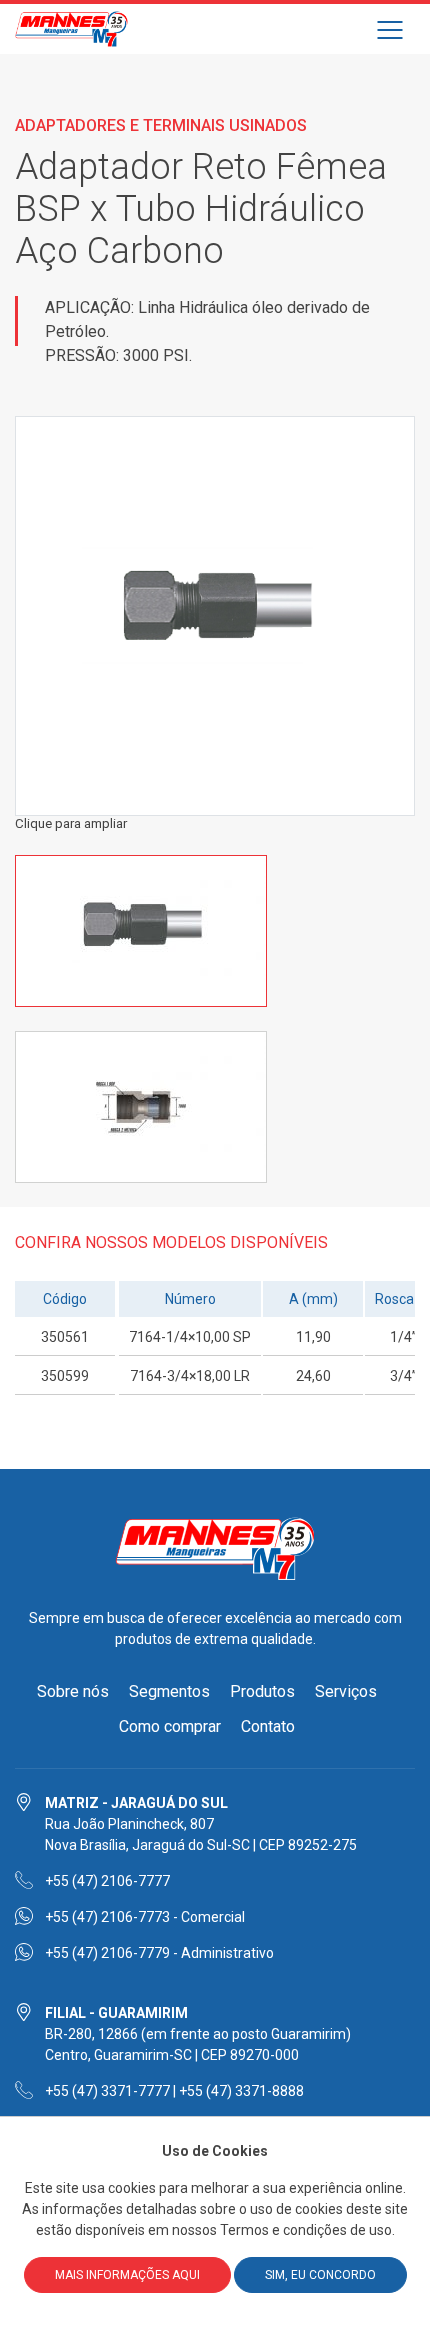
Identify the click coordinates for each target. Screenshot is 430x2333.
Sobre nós (73, 1691)
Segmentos (169, 1691)
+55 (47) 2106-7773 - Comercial (145, 1917)
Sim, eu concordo (320, 2275)
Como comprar (170, 1726)
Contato (268, 1726)
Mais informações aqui (127, 2275)
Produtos (262, 1691)
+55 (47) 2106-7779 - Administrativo (159, 1953)
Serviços (346, 1691)
